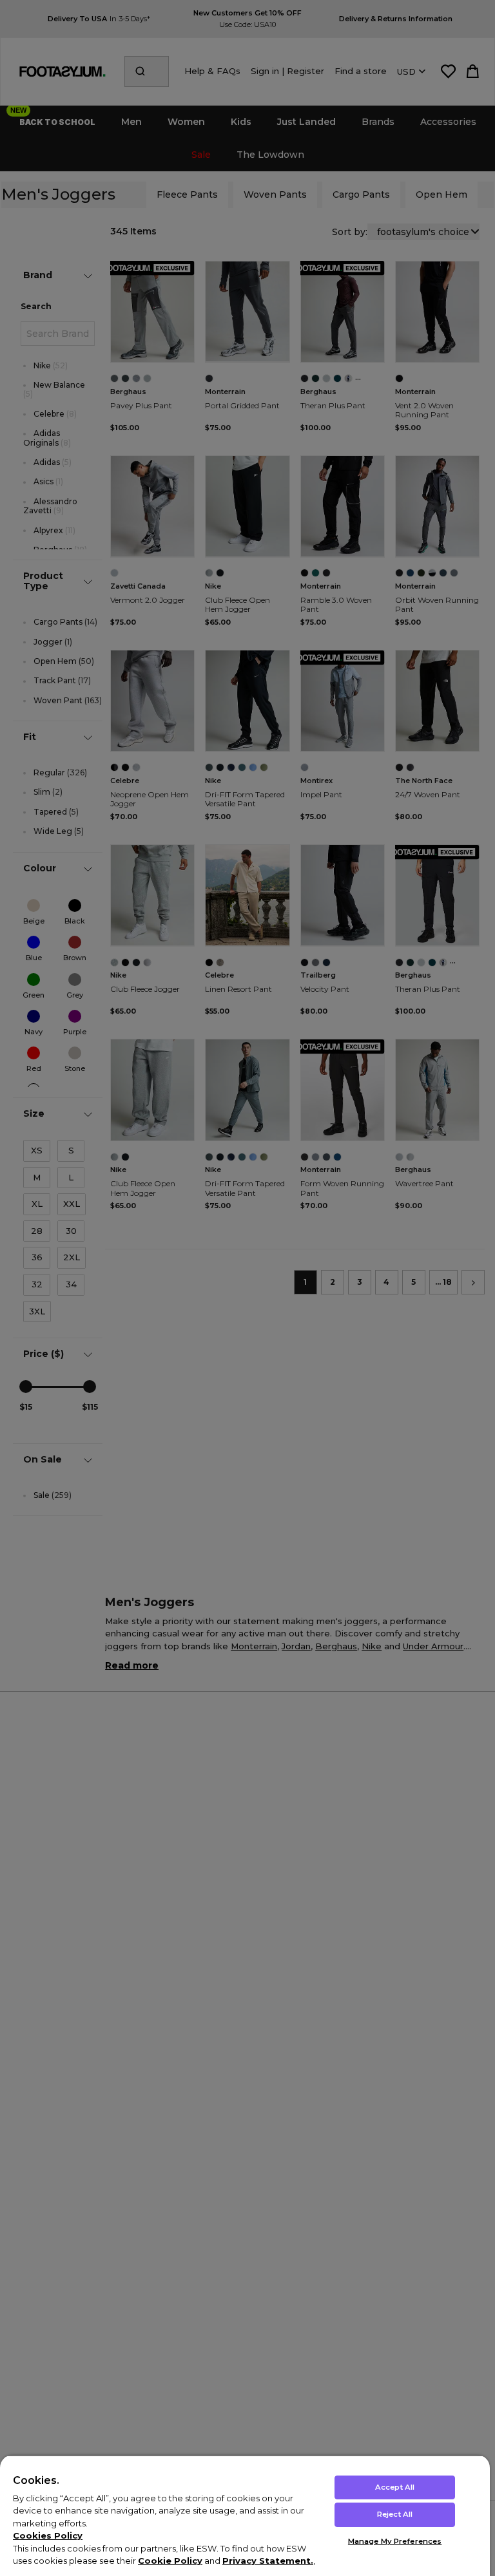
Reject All (395, 2514)
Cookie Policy (170, 2561)
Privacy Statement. (268, 2561)
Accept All (395, 2487)
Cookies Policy (48, 2535)
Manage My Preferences (395, 2541)
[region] (245, 2515)
